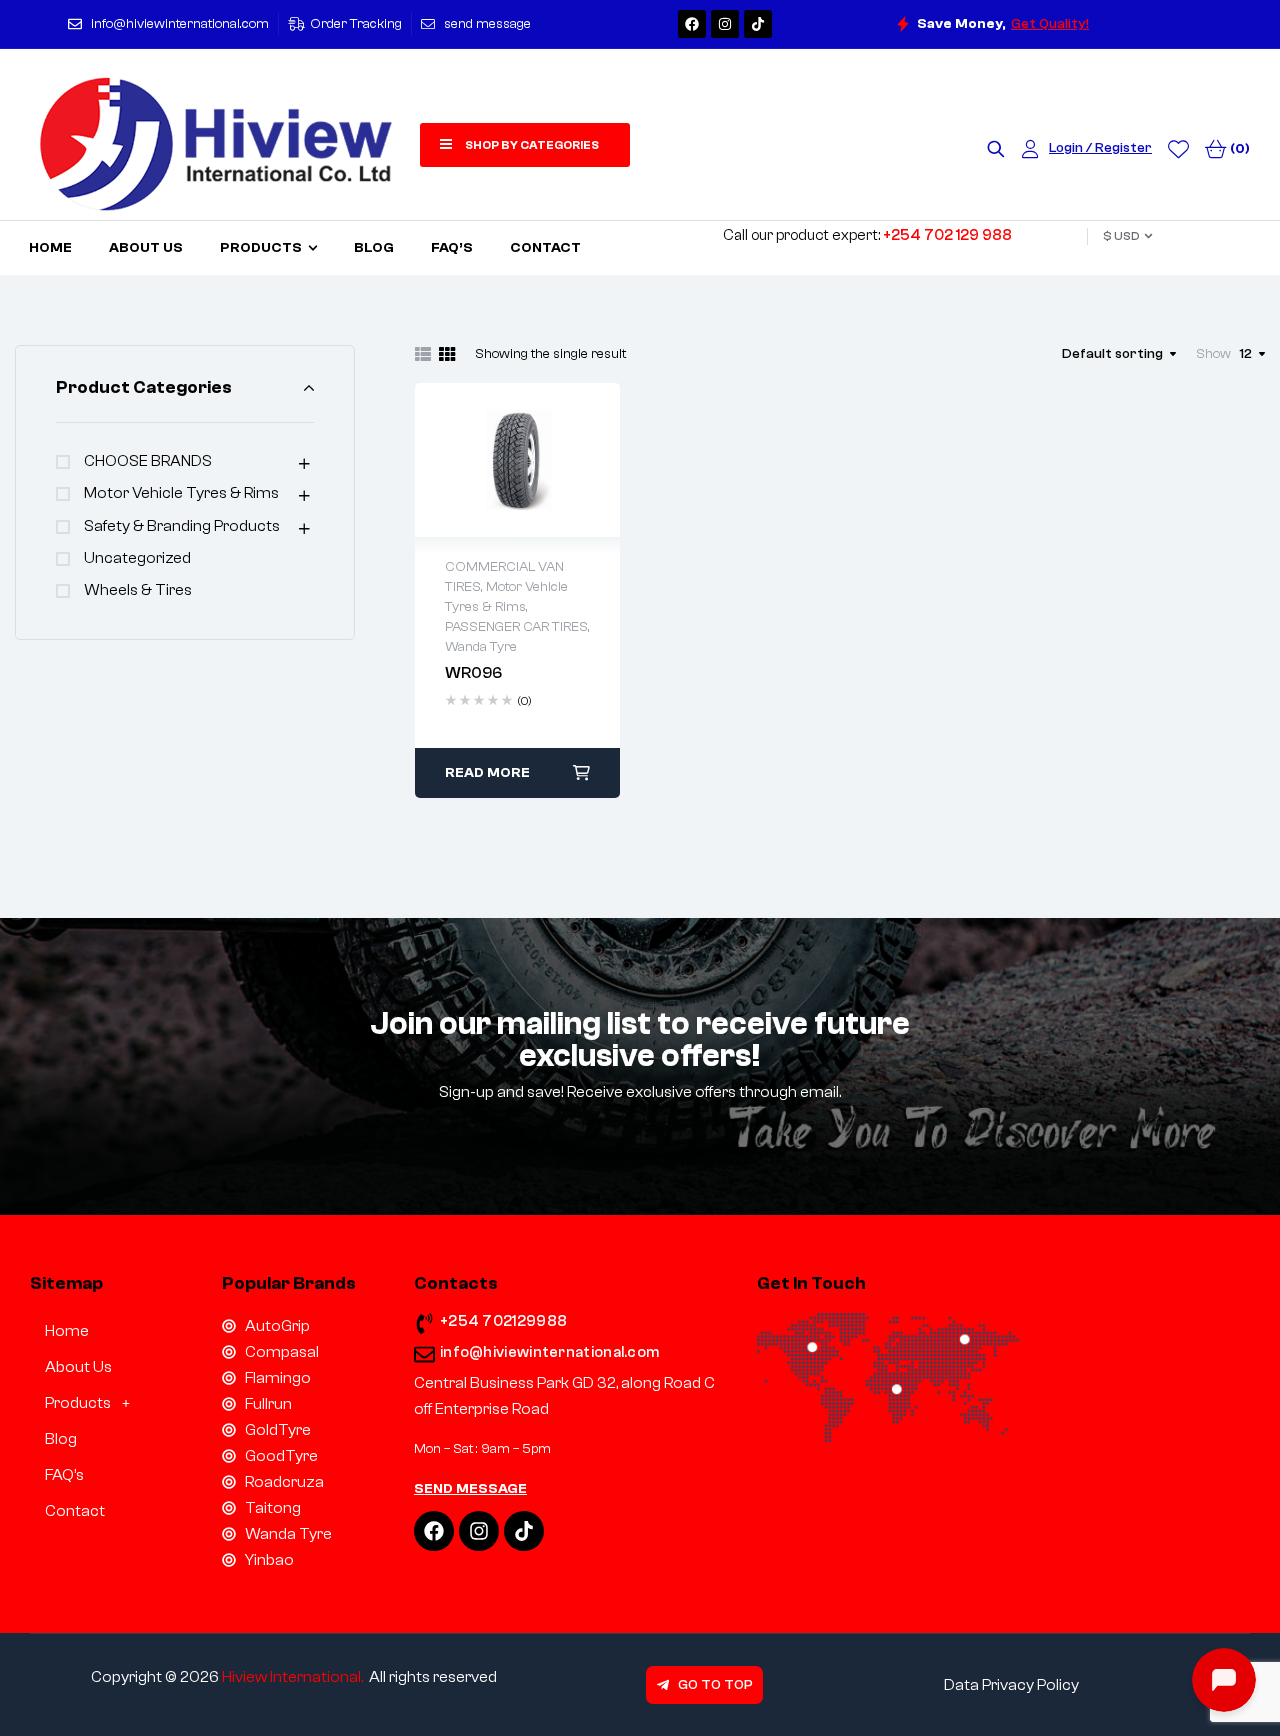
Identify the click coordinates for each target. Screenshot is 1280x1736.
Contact (75, 1511)
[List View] (423, 354)
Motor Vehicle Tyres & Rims (181, 493)
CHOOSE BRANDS (148, 461)
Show (1213, 354)
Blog (61, 1439)
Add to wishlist (476, 460)
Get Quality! (1050, 24)
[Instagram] (725, 24)
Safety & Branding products (182, 526)
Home (67, 1331)
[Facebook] (692, 24)
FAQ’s (64, 1475)
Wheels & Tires (138, 590)
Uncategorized (137, 558)
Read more (487, 773)
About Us (78, 1367)
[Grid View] (447, 354)
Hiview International (291, 1677)
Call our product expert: (867, 235)
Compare (560, 460)
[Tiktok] (758, 24)
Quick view (518, 460)
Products (78, 1403)
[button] (111, 1403)
